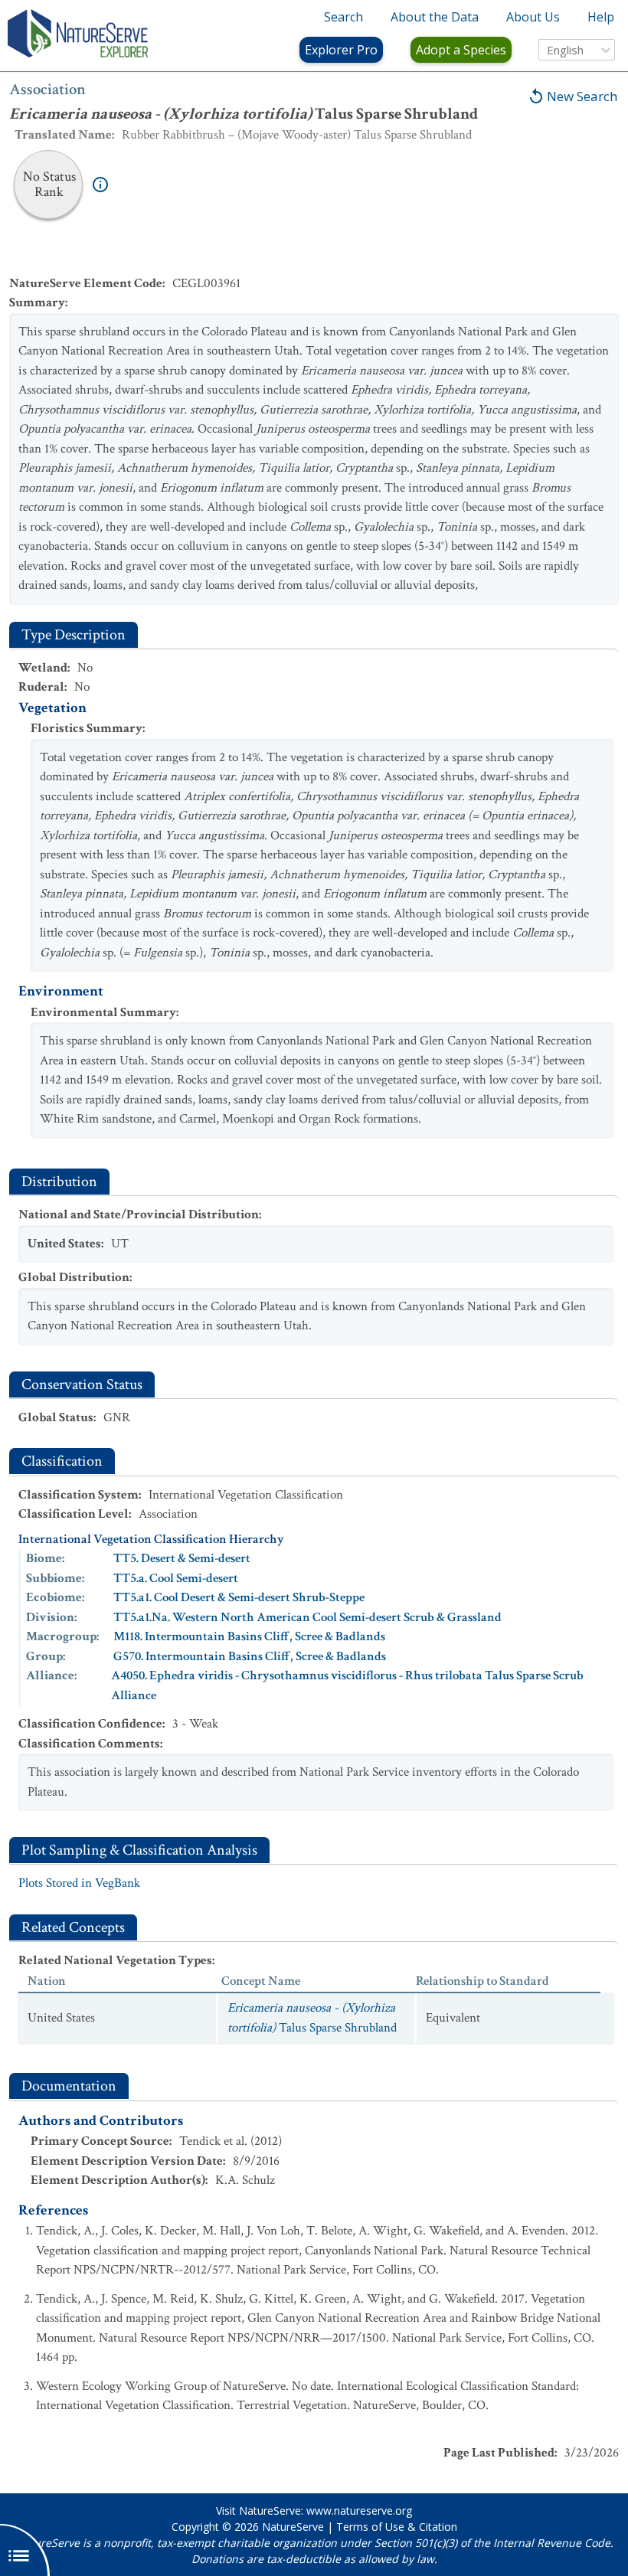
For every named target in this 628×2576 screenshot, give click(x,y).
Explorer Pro (341, 50)
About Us (533, 17)
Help (601, 17)
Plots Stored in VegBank (79, 1883)
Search (343, 17)
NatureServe (293, 2527)
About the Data (435, 17)
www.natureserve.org (359, 2511)
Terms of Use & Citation (397, 2527)
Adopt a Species (461, 50)
